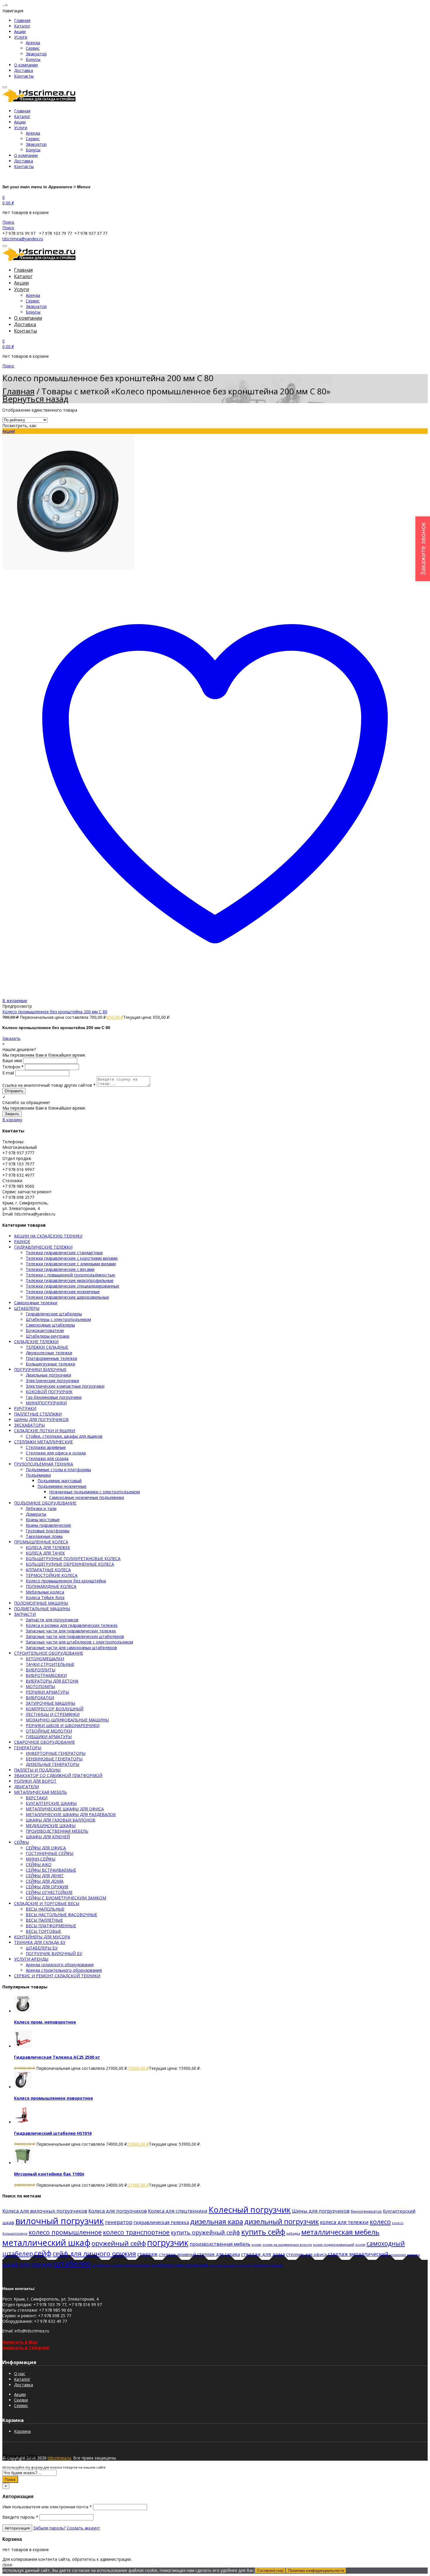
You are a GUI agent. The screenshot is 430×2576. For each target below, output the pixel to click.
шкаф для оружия (27, 2264)
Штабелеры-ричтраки (48, 1336)
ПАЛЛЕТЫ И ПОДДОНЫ (37, 1770)
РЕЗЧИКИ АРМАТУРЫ (47, 1692)
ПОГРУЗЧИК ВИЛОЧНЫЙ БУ (54, 1953)
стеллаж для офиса (306, 2254)
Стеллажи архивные (46, 1447)
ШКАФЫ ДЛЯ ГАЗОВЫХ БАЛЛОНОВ (61, 1820)
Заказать (11, 1038)
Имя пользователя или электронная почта (47, 2507)
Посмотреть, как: (20, 426)
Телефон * (13, 1067)
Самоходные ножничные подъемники (87, 1497)
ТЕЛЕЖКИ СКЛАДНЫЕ (47, 1347)
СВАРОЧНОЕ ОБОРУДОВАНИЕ (44, 1742)
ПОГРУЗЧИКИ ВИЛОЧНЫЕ (40, 1369)
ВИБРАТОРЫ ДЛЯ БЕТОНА (52, 1681)
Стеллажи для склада (47, 1458)
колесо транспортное (136, 2232)
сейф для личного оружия (94, 2254)
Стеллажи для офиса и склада (56, 1453)
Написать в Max (20, 2342)
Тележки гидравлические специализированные (73, 1286)
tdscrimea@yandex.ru (23, 239)
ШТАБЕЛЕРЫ (27, 1308)
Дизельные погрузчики (48, 1375)
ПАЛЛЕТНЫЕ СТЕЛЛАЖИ (38, 1414)
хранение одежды (405, 2255)
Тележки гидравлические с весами (60, 1269)
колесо (380, 2222)
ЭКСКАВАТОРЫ (29, 1425)
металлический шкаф (46, 2242)
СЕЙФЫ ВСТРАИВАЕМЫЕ (51, 1870)
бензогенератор (366, 2211)
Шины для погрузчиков (321, 2211)
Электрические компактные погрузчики (65, 1386)
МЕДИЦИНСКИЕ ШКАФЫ (51, 1826)
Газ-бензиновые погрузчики (54, 1397)
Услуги (21, 37)
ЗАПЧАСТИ (25, 1614)
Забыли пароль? (49, 2528)
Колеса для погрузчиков (118, 2211)
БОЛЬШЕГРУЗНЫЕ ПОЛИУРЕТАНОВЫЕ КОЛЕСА (73, 1559)
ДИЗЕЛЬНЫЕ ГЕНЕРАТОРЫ (53, 1764)
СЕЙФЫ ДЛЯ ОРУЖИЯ (47, 1887)
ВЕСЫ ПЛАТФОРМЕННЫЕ (51, 1926)
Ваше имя (12, 1061)
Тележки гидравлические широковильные (67, 1297)
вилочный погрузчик (60, 2221)
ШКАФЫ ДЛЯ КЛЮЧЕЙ (48, 1837)
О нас (20, 2374)
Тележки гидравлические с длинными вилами (71, 1264)
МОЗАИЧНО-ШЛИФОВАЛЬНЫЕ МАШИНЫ (67, 1720)
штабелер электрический (179, 2265)
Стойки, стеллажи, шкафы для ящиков (64, 1436)
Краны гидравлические (48, 1525)
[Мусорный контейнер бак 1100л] (23, 2163)
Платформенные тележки (51, 1358)
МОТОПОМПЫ (40, 1686)
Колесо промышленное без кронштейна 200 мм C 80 (55, 1012)
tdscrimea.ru (59, 2458)
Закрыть (12, 1114)
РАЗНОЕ (22, 1241)
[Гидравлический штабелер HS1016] (23, 2122)
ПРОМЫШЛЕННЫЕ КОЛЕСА (41, 1542)
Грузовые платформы (48, 1531)
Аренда (33, 43)
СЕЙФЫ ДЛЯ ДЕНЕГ (45, 1876)
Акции (20, 31)
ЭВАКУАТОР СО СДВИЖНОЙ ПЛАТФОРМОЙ (58, 1775)
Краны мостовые (43, 1520)
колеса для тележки (344, 2222)
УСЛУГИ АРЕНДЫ (31, 1959)
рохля (360, 2244)
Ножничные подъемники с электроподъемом (94, 1492)
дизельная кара (217, 2221)
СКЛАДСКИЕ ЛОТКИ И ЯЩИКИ (45, 1431)
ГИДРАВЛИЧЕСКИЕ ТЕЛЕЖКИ (43, 1247)
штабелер (72, 2263)
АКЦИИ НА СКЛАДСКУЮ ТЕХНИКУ (48, 1236)
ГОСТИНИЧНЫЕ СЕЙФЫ (50, 1853)
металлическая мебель (340, 2232)
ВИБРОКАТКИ (40, 1698)
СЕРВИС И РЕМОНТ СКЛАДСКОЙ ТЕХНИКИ (57, 1976)
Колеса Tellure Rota (45, 1597)
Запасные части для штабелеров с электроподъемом (79, 1642)
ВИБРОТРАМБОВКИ (46, 1675)
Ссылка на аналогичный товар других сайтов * (49, 1085)
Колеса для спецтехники (178, 2211)
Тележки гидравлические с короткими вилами (72, 1258)
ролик (257, 2244)
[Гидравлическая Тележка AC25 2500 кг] (23, 2046)
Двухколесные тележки (49, 1353)
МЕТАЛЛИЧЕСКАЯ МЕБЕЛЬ (41, 1792)
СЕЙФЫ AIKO (39, 1864)
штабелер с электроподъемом (121, 2265)
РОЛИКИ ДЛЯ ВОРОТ (35, 1781)
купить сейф (263, 2232)
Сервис (33, 48)
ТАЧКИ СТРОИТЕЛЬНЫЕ (50, 1664)
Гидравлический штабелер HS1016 (53, 2133)
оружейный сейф (119, 2243)
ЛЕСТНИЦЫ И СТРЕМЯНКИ (53, 1714)
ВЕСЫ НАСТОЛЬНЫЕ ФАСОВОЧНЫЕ (61, 1915)
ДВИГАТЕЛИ (26, 1787)
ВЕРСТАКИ (37, 1798)
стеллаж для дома (263, 2254)
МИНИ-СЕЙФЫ (41, 1859)
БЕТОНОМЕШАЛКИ (45, 1659)
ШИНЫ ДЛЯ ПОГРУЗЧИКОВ (41, 1419)
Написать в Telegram (26, 2348)
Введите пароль (20, 2517)
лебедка (293, 2233)
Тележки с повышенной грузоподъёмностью (70, 1275)
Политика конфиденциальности (316, 2571)
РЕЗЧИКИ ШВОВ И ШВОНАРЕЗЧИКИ (63, 1725)
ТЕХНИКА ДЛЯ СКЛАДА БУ (40, 1942)
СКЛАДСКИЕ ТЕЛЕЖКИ (36, 1342)
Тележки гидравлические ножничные (63, 1292)
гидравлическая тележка (161, 2222)
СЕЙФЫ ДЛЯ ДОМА (45, 1881)
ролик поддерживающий (334, 2244)
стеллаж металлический (358, 2254)
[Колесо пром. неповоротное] (23, 2011)
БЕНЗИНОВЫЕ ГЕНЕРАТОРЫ (54, 1759)
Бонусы (33, 59)
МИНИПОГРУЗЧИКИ (46, 1403)
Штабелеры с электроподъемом (58, 1319)
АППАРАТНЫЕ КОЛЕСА (48, 1570)
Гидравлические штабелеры (54, 1314)
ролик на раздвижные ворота (287, 2244)
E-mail (8, 1073)
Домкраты (36, 1514)
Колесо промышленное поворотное (54, 2098)
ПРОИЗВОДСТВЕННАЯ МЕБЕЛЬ (57, 1831)
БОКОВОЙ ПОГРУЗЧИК (49, 1392)
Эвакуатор (36, 54)
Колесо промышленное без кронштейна (66, 1581)
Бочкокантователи (45, 1330)
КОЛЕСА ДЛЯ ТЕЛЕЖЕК (48, 1547)
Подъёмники (38, 1475)
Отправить (14, 1091)
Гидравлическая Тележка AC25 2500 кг (57, 2057)
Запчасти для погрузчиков (52, 1620)
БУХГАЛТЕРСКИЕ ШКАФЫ (51, 1803)
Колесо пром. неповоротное (45, 2022)
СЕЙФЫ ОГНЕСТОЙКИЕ (49, 1892)
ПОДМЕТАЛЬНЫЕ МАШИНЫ (42, 1609)
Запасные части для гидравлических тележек (71, 1631)
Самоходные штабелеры (50, 1325)
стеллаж (147, 2254)
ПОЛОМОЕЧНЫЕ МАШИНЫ (41, 1603)
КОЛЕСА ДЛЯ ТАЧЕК (45, 1553)
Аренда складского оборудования (60, 1965)
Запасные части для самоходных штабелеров (71, 1648)
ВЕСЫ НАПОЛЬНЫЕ (45, 1909)
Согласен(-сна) (270, 2571)
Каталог (22, 26)
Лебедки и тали (41, 1508)
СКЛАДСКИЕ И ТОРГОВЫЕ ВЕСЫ (47, 1903)
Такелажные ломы (44, 1536)
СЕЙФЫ (21, 1842)
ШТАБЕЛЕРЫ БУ (42, 1948)
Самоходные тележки (36, 1303)
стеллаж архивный (177, 2254)
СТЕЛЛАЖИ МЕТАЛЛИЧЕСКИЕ (43, 1442)
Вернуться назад (35, 399)
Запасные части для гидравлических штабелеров (75, 1636)
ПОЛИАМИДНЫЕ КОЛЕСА (51, 1586)
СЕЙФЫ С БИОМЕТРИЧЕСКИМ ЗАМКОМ (66, 1898)
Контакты (24, 76)
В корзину (12, 1120)
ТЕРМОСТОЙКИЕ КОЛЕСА (52, 1575)
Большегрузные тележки (50, 1364)
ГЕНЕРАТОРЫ (28, 1748)
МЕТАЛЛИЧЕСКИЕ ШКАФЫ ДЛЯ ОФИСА (65, 1809)
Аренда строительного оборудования (64, 1970)
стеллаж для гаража (219, 2254)
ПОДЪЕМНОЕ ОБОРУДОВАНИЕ (45, 1503)
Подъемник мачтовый (60, 1481)
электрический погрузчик (231, 2265)
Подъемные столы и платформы (58, 1470)
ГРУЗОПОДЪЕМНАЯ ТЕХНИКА (44, 1464)
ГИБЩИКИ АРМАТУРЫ (49, 1737)
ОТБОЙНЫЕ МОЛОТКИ (49, 1731)
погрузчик (168, 2242)
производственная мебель (220, 2244)
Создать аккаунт (83, 2528)
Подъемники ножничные (62, 1486)
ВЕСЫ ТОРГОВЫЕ (43, 1931)
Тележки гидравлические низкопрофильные (70, 1280)
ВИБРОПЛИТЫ (41, 1670)
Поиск (10, 2479)
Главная (22, 20)
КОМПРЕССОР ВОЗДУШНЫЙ (55, 1709)
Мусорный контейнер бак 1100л (49, 2174)
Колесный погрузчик (250, 2210)
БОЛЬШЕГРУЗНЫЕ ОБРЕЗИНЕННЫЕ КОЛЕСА (70, 1564)
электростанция (268, 2265)
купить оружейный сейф (205, 2232)
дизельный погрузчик (282, 2221)
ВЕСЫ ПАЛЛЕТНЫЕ (44, 1920)
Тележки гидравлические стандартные (64, 1253)
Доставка (24, 70)
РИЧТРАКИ (25, 1408)
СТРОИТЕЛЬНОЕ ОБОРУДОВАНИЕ (49, 1653)
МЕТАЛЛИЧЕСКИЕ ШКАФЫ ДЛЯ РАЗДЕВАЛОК (71, 1814)
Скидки (21, 2400)
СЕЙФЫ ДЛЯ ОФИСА (46, 1848)
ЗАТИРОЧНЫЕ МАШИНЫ (50, 1703)
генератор (119, 2222)
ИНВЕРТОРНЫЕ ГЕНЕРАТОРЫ (56, 1753)
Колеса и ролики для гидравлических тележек (72, 1625)
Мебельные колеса (45, 1592)
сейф (43, 2253)
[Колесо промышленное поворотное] (23, 2087)
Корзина (22, 2431)
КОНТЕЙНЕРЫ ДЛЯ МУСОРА (42, 1937)
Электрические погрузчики (52, 1381)
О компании (26, 65)
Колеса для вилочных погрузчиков (45, 2211)
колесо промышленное (65, 2232)
